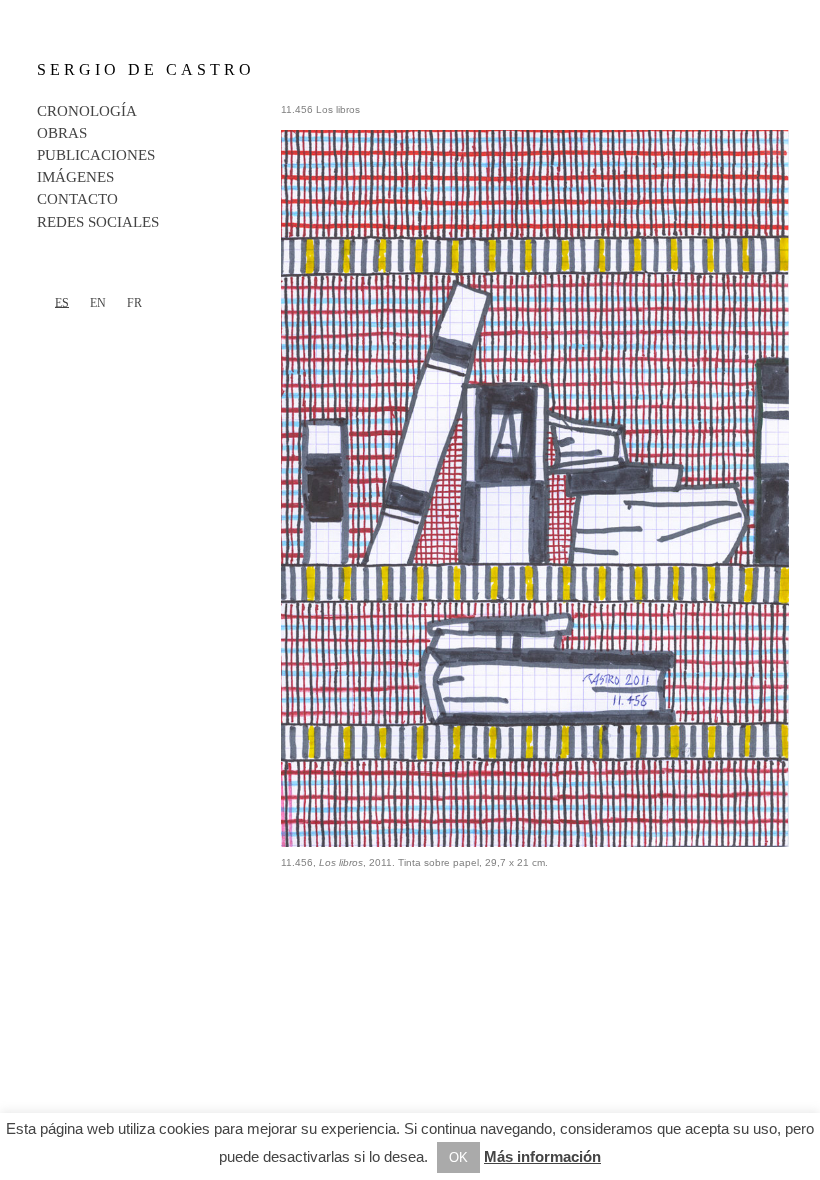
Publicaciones (96, 155)
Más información (542, 1156)
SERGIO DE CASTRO (146, 69)
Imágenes (75, 177)
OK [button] (458, 1157)
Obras (62, 133)
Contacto (77, 199)
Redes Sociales (98, 222)
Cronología (87, 111)
